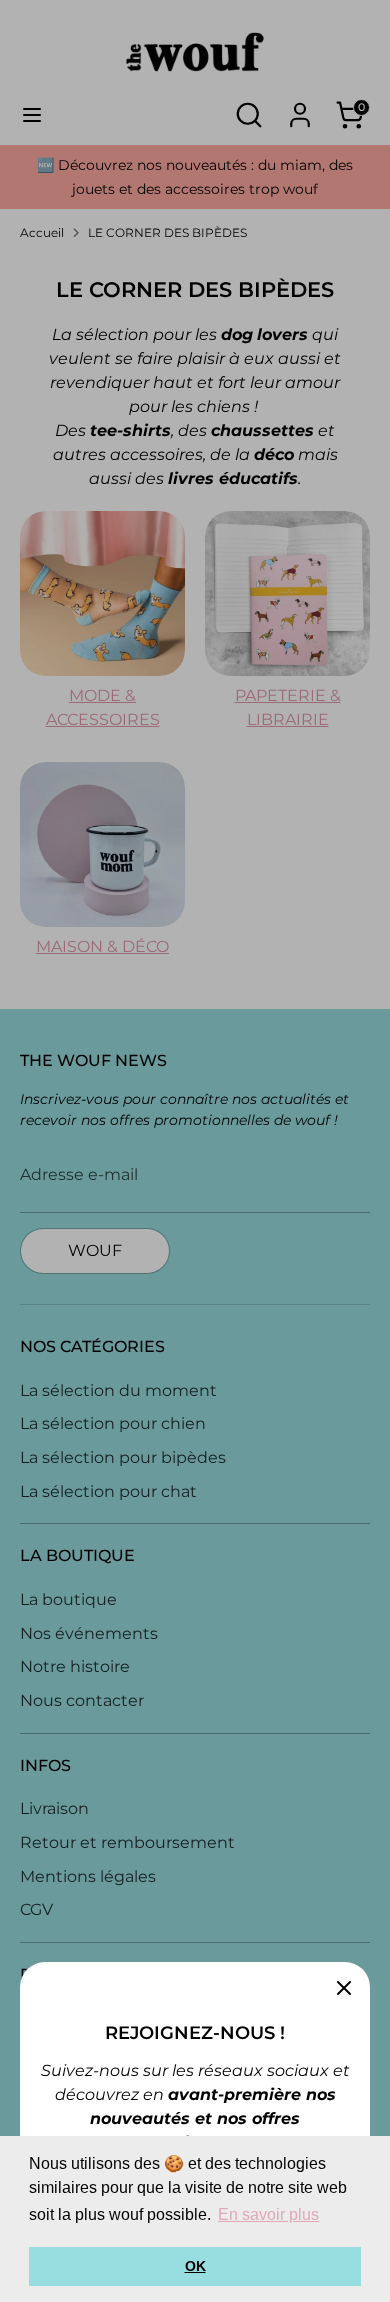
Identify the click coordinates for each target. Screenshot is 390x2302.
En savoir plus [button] (268, 2214)
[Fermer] (344, 1988)
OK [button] (195, 2266)
